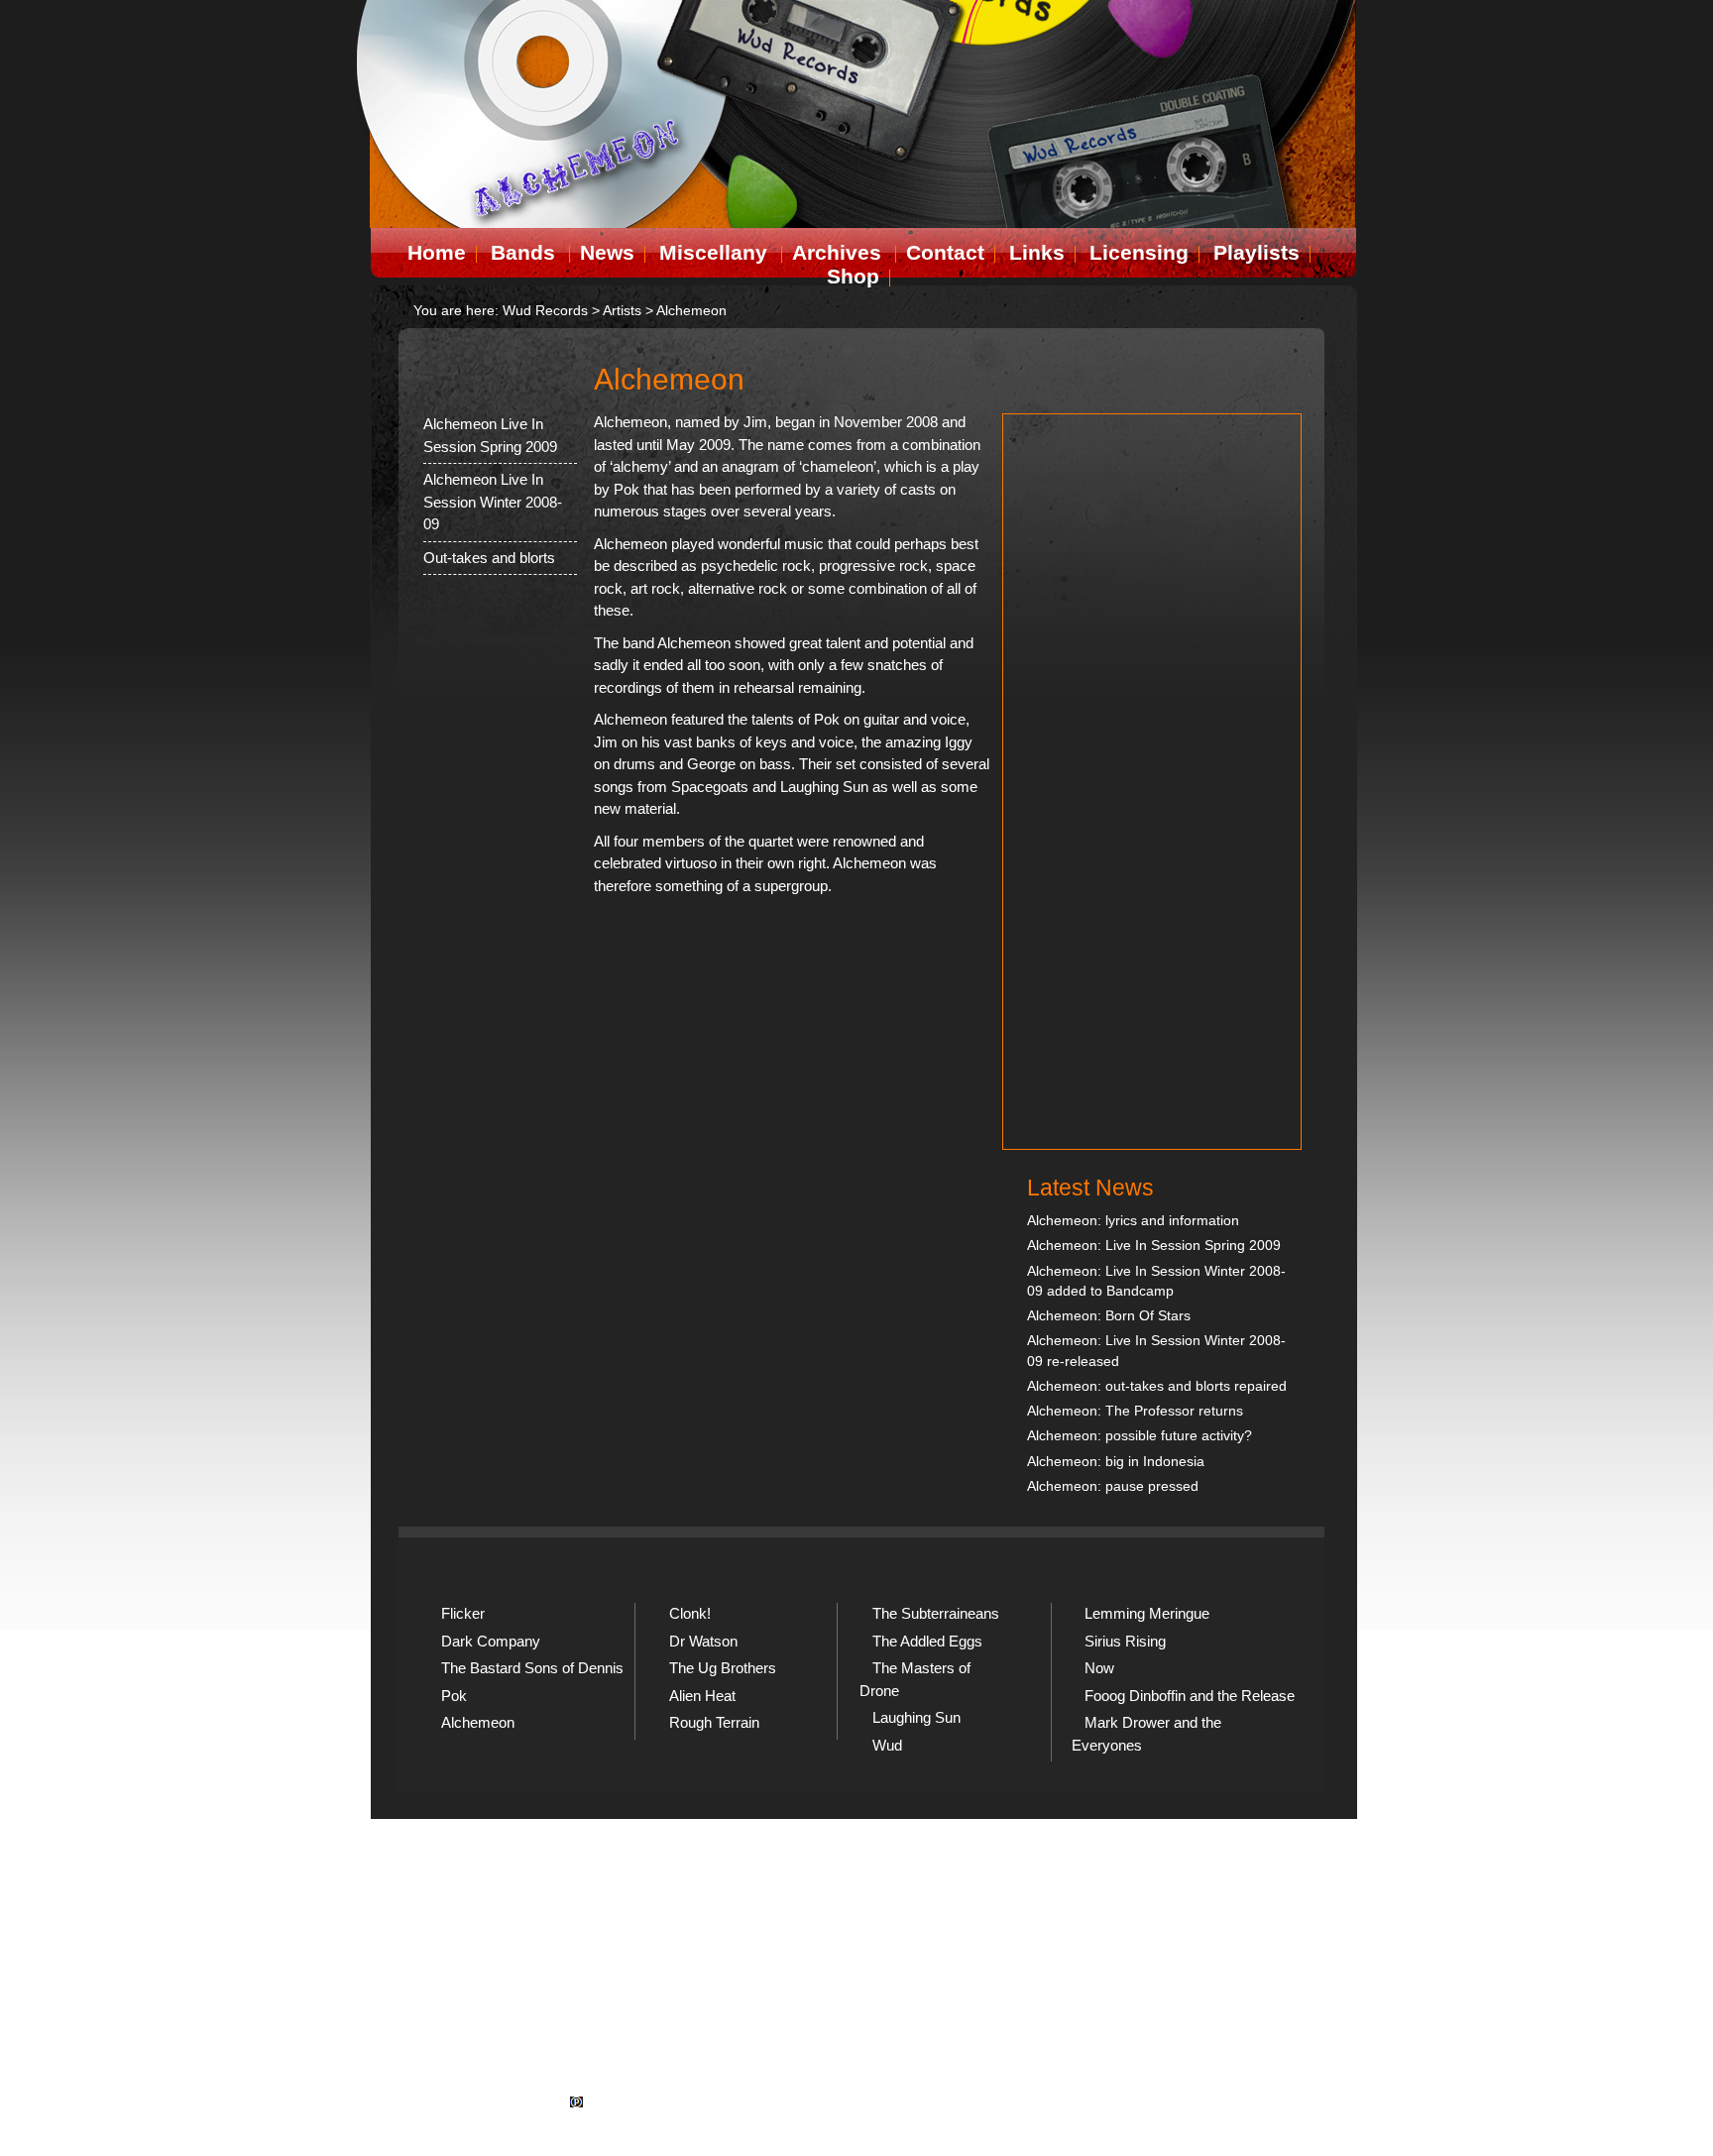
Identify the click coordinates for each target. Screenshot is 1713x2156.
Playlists (1256, 252)
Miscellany (713, 252)
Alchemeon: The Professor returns (1135, 1411)
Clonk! (690, 1613)
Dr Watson (703, 1641)
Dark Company (491, 1641)
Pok (454, 1696)
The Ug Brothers (723, 1668)
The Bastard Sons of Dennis (532, 1668)
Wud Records (545, 311)
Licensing (1139, 252)
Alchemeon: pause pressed (1113, 1486)
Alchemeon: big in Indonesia (1116, 1462)
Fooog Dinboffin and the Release (1190, 1696)
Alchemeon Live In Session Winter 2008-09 (493, 502)
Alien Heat (702, 1696)
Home (437, 252)
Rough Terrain (714, 1722)
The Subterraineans (936, 1613)
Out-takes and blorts (489, 558)
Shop (853, 276)
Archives (837, 252)
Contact (945, 252)
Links (1037, 252)
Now (1099, 1668)
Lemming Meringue (1147, 1613)
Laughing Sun (916, 1717)
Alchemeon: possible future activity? (1140, 1436)
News (607, 252)
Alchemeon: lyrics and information (1133, 1221)
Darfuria (794, 2120)
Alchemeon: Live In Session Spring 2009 (1154, 1246)
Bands (523, 252)
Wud (887, 1745)
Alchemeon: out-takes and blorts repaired (1157, 1386)
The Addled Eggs (927, 1641)
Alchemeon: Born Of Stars (1109, 1316)
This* (1011, 2120)
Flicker (463, 1613)
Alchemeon (478, 1722)
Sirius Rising (1125, 1641)
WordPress (910, 2120)
